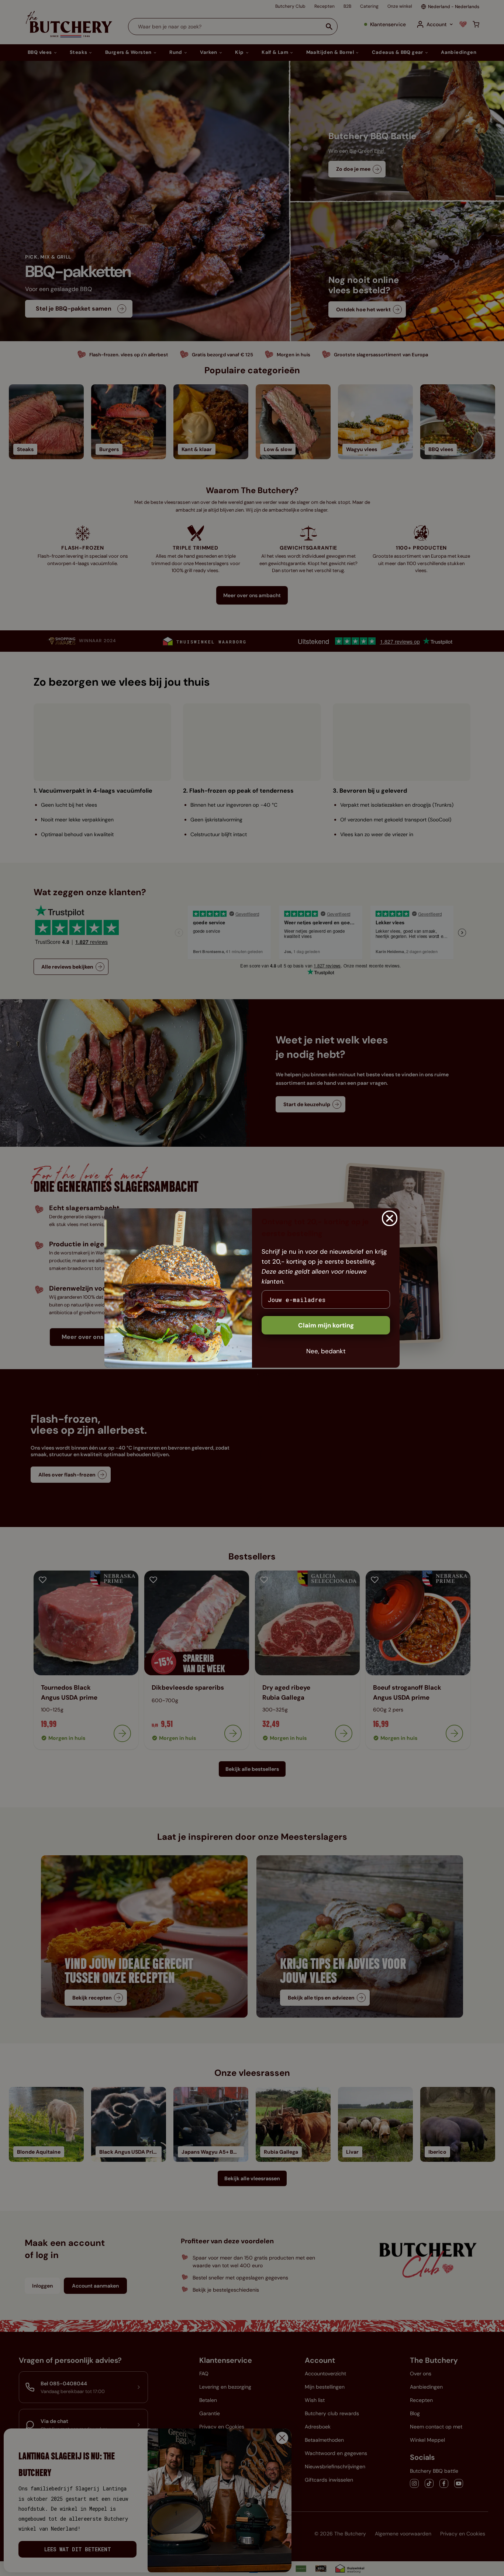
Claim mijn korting (326, 1325)
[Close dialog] (390, 1218)
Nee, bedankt (326, 1351)
